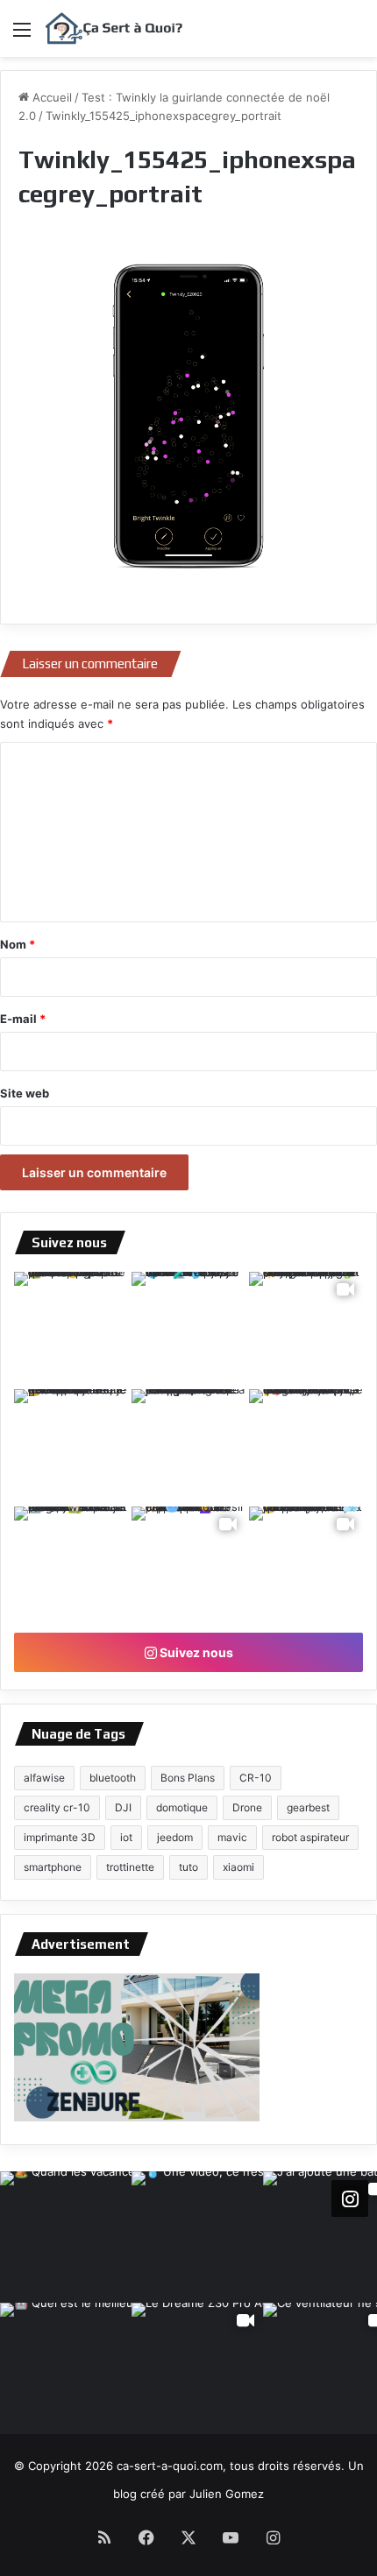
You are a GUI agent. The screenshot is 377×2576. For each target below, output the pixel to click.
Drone (247, 1807)
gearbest (308, 1807)
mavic (232, 1837)
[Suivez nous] (350, 2198)
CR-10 (256, 1778)
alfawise (44, 1778)
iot (126, 1837)
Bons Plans (188, 1778)
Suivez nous (195, 1652)
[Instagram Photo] (71, 1329)
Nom (18, 944)
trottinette (130, 1867)
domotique (182, 1807)
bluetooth (113, 1778)
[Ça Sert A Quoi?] (114, 28)
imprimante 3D (60, 1837)
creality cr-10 (57, 1807)
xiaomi (238, 1867)
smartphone (53, 1867)
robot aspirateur (310, 1837)
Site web (25, 1093)
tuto (188, 1867)
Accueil (50, 97)
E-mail (23, 1019)
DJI (123, 1807)
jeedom (175, 1837)
